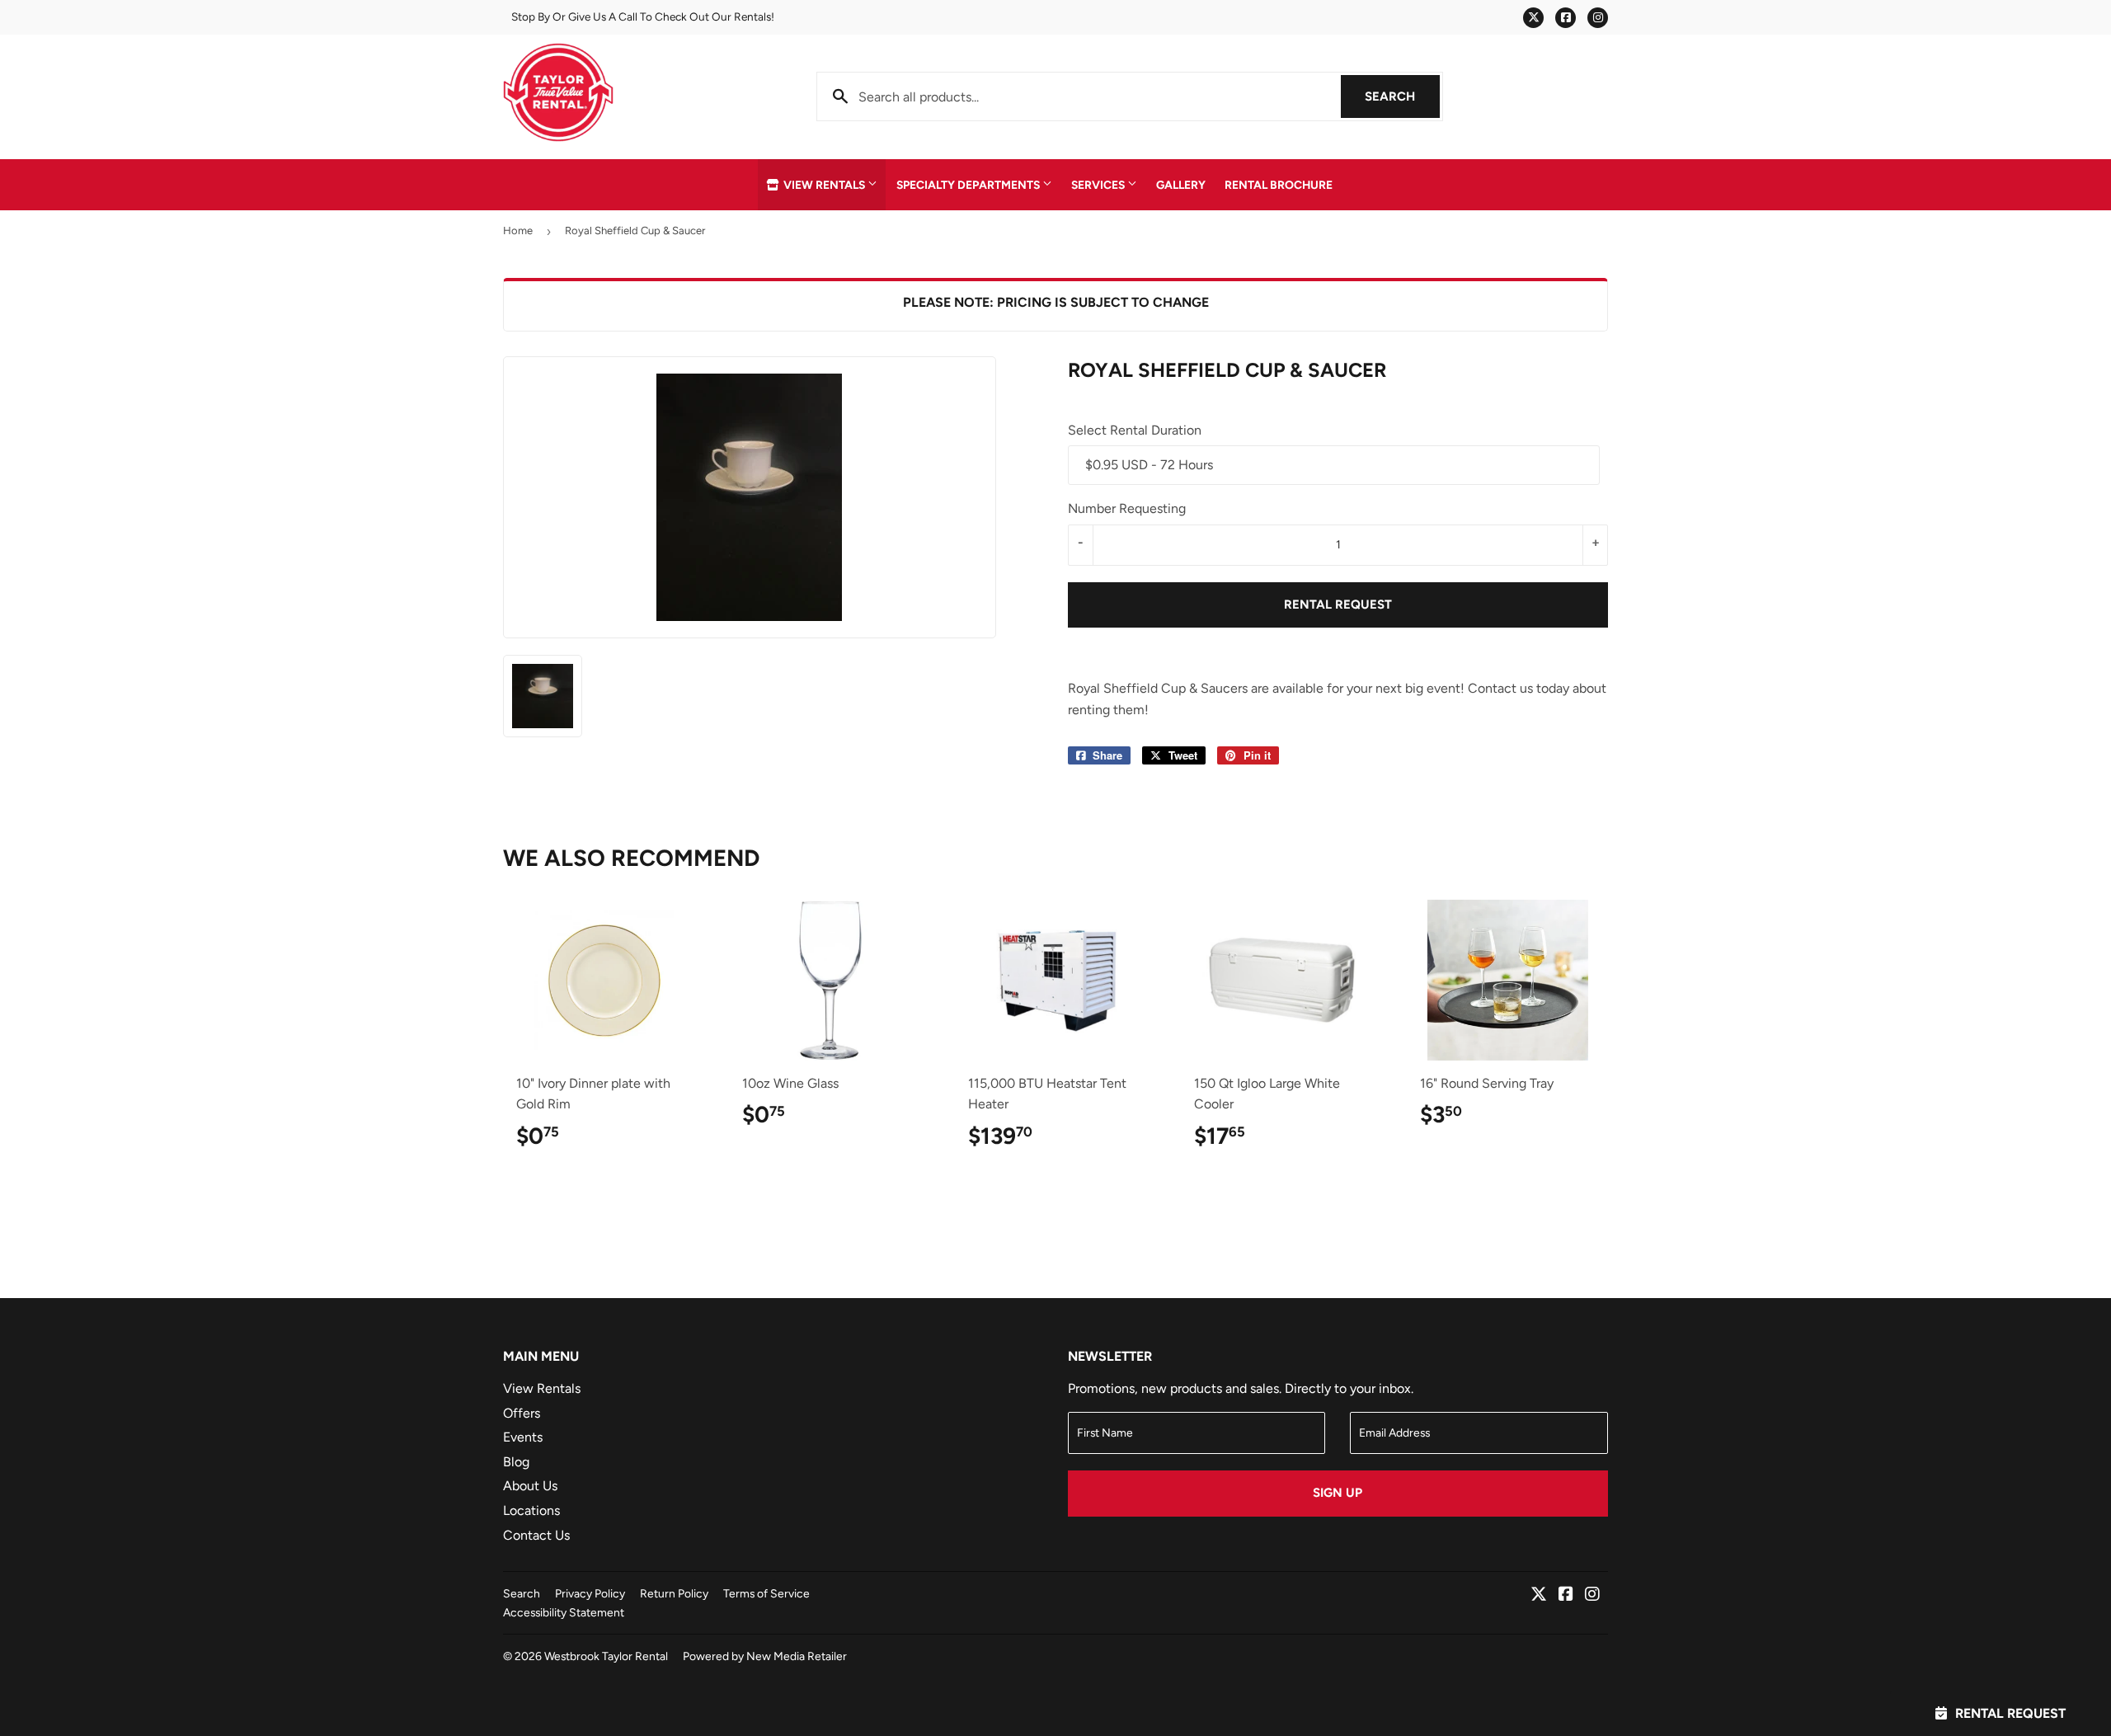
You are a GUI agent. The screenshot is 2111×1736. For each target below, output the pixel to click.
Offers (522, 1413)
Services (1099, 185)
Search (1402, 96)
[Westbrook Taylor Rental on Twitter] (1539, 1595)
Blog (516, 1462)
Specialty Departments (969, 185)
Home (518, 231)
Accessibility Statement (564, 1612)
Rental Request (1338, 605)
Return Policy (674, 1593)
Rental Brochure (1279, 185)
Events (523, 1437)
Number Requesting (1127, 508)
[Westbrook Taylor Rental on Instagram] (1592, 1595)
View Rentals (824, 185)
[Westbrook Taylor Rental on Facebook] (1566, 1595)
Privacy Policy (590, 1593)
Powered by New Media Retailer (765, 1656)
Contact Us (536, 1535)
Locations (531, 1510)
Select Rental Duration (1135, 430)
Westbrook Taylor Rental (606, 1656)
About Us (530, 1486)
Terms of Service (766, 1593)
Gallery (1181, 185)
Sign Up (1338, 1493)
